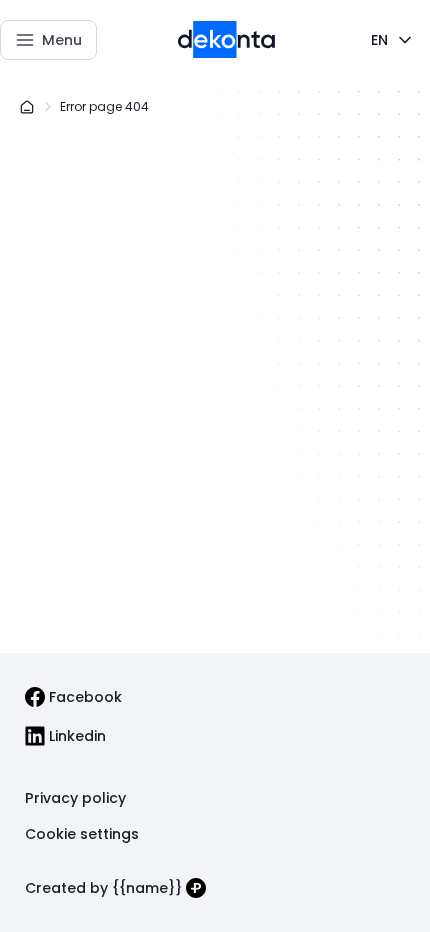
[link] (73, 697)
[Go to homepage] (227, 40)
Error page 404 (104, 106)
